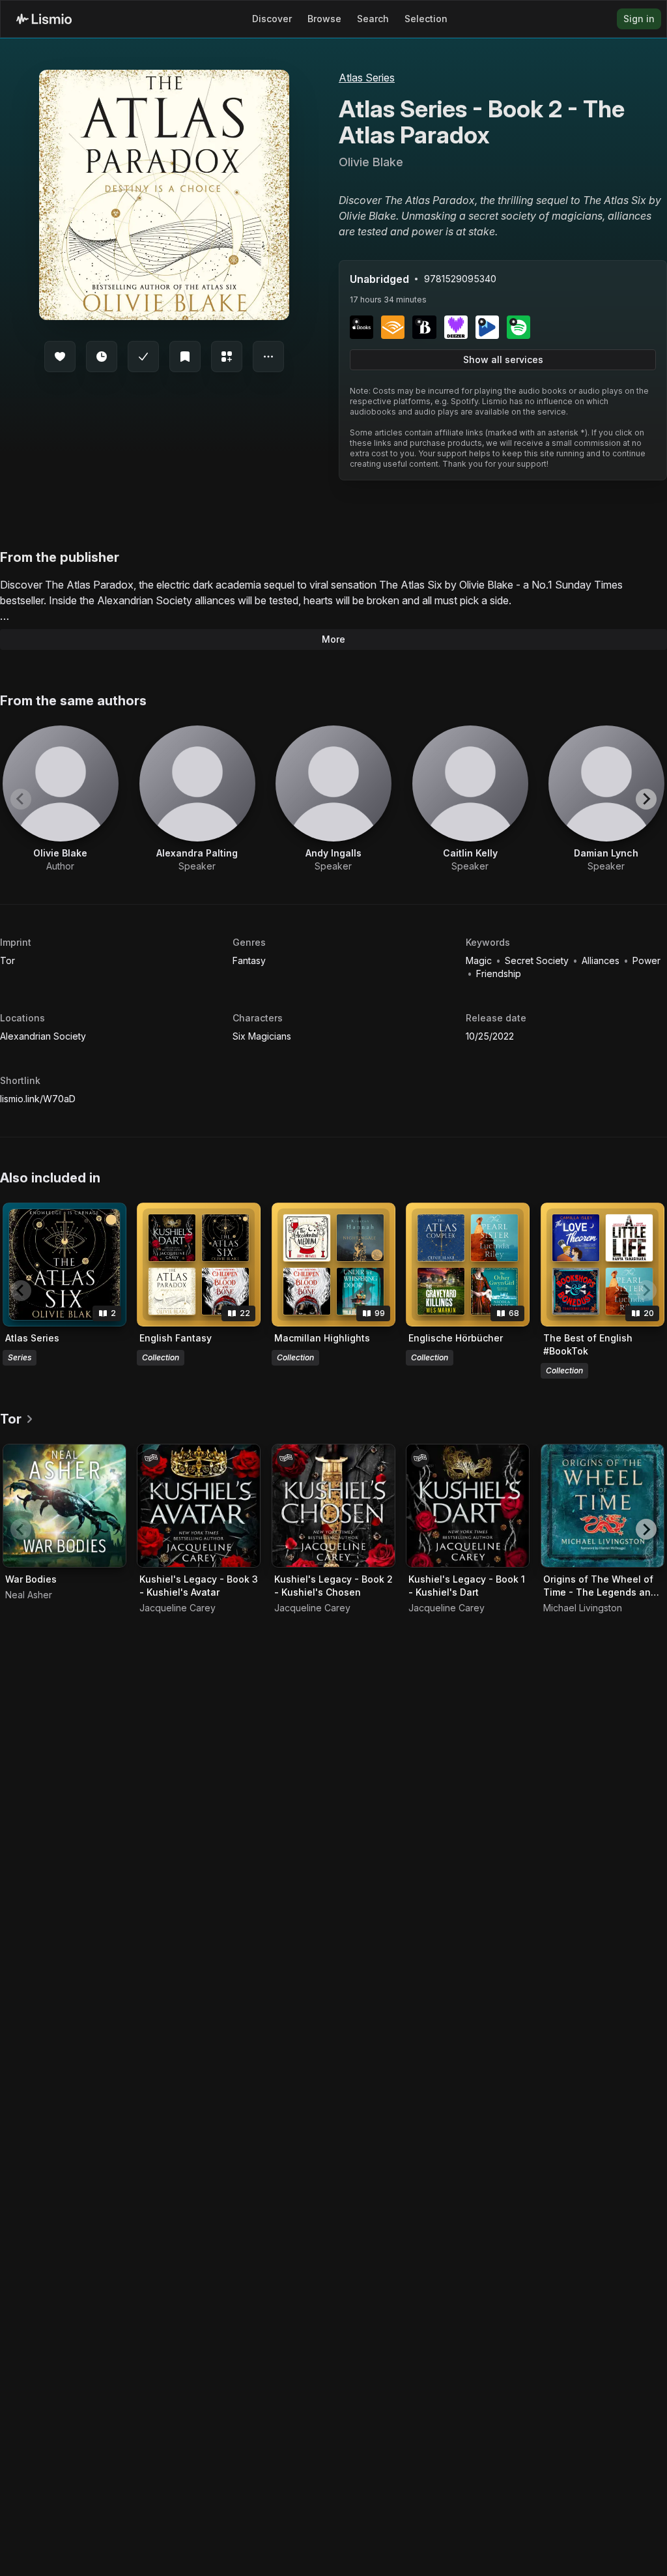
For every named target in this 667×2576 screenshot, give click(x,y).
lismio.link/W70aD (38, 1099)
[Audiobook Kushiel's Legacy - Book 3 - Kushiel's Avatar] (199, 1506)
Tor (7, 960)
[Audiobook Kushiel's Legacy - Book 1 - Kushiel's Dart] (468, 1506)
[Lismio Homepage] (44, 19)
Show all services (503, 359)
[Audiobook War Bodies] (64, 1506)
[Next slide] (646, 799)
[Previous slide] (21, 799)
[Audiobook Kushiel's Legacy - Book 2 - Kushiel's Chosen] (333, 1506)
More (333, 639)
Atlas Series (367, 78)
